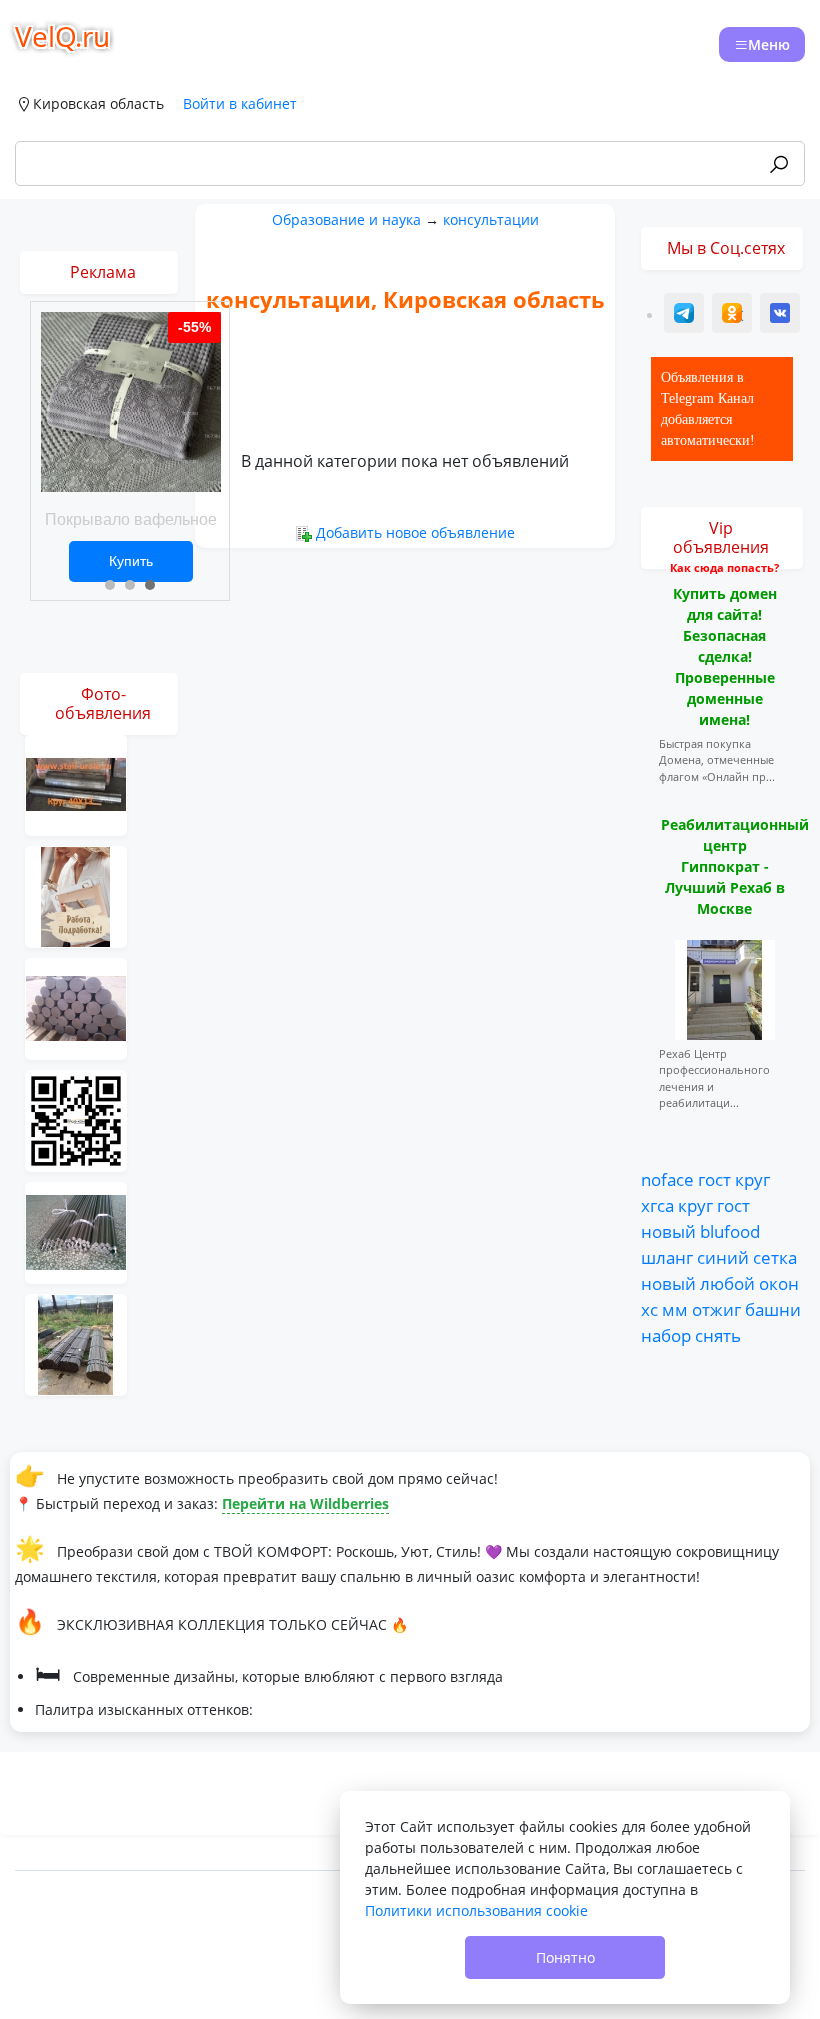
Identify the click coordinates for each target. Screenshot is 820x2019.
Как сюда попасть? (724, 567)
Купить (131, 561)
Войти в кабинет (240, 103)
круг (752, 1179)
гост (714, 1179)
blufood (730, 1231)
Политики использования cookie (476, 1910)
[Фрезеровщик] (76, 1119)
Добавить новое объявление (415, 532)
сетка (775, 1257)
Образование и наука (346, 219)
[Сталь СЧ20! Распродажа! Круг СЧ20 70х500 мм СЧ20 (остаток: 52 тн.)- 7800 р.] (76, 1007)
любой (727, 1283)
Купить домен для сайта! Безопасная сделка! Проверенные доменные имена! (725, 656)
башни (773, 1309)
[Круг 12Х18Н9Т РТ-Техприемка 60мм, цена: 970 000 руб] (76, 1231)
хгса (657, 1205)
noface (667, 1179)
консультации (491, 219)
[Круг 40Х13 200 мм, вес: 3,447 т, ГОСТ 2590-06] (76, 783)
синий (723, 1257)
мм (675, 1309)
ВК (781, 315)
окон (779, 1283)
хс (649, 1309)
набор (666, 1335)
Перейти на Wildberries (305, 1503)
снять (718, 1335)
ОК (734, 315)
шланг (667, 1257)
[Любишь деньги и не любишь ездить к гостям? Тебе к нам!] (76, 895)
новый (668, 1231)
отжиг (716, 1309)
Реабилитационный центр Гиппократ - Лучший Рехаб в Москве (735, 866)
